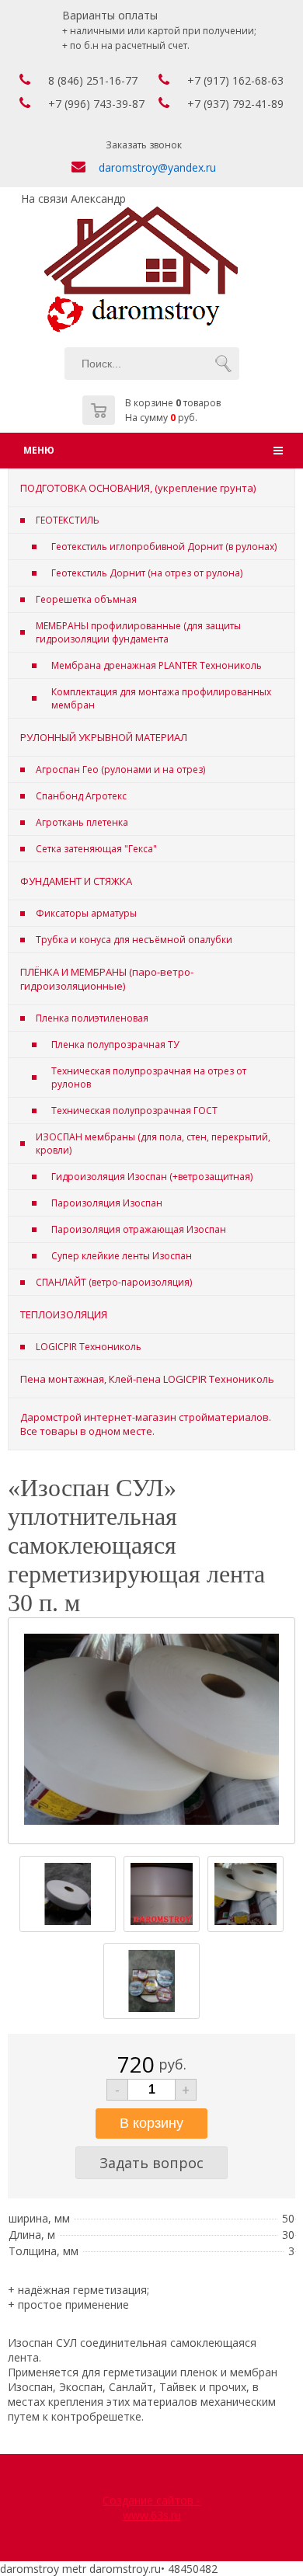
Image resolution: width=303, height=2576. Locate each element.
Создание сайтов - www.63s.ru (151, 2508)
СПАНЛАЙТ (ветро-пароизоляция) (114, 1282)
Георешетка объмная (86, 599)
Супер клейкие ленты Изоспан (122, 1256)
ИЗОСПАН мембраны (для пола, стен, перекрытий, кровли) (153, 1144)
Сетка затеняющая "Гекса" (96, 849)
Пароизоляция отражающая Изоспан (139, 1229)
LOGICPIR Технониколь (89, 1347)
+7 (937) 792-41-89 (235, 104)
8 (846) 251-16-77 (93, 80)
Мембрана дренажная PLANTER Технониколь (157, 665)
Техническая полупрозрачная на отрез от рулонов (149, 1077)
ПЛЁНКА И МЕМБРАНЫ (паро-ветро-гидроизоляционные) (107, 979)
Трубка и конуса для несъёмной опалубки (134, 940)
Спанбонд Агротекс (81, 796)
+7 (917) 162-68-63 (235, 80)
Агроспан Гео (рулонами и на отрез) (120, 769)
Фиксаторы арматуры (86, 913)
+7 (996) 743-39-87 (96, 104)
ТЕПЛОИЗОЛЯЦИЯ (64, 1314)
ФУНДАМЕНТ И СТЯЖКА (76, 881)
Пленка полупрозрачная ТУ (115, 1044)
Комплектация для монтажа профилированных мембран (161, 698)
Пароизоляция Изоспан (107, 1203)
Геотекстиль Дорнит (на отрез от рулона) (147, 573)
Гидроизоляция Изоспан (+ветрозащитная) (152, 1177)
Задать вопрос (151, 2163)
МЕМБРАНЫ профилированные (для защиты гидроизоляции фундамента (138, 632)
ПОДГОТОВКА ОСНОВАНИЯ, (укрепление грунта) (138, 488)
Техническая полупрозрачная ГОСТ (134, 1110)
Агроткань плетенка (82, 822)
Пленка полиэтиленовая (92, 1018)
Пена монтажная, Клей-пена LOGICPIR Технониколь (147, 1379)
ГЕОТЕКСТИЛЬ (68, 520)
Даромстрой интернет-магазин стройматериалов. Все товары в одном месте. (146, 1424)
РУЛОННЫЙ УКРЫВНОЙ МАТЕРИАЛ (104, 737)
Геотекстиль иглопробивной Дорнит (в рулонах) (164, 547)
